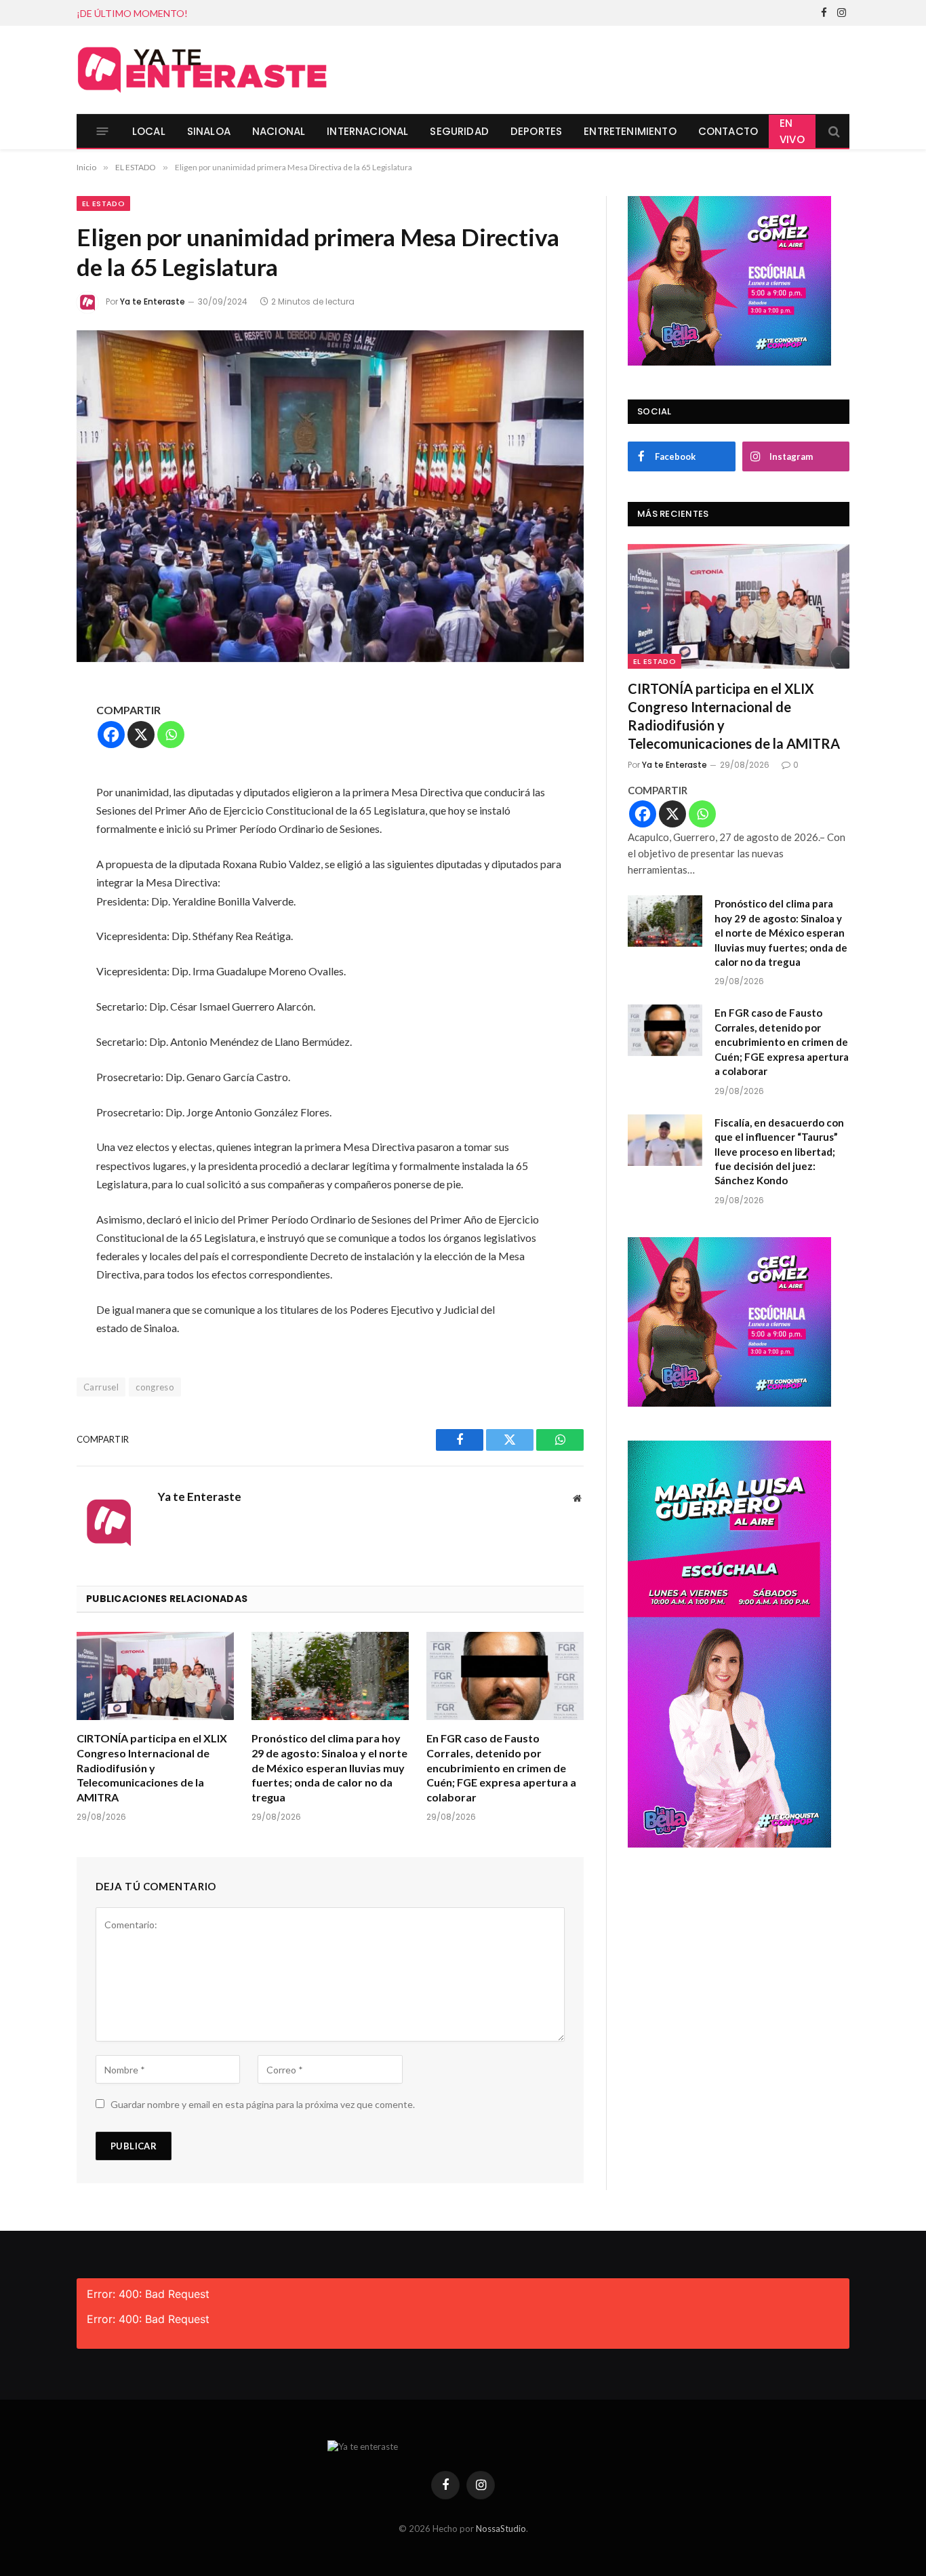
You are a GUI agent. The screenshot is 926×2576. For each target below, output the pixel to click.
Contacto (728, 131)
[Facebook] (111, 735)
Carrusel (101, 1387)
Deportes (536, 131)
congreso (155, 1387)
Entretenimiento (630, 131)
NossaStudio (501, 2529)
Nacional (279, 131)
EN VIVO (792, 131)
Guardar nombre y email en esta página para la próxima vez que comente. (263, 2104)
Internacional (367, 131)
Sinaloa (209, 131)
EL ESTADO (103, 203)
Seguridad (459, 131)
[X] (141, 735)
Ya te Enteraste (153, 301)
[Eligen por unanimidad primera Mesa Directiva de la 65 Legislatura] (330, 496)
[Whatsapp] (171, 735)
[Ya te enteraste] (202, 70)
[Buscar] (833, 131)
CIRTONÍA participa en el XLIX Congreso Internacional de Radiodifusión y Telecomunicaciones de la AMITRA (152, 1768)
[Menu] (103, 131)
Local (149, 131)
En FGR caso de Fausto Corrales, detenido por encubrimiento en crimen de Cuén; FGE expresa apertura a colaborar (501, 1768)
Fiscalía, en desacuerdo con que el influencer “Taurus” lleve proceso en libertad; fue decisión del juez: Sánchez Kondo (779, 1152)
